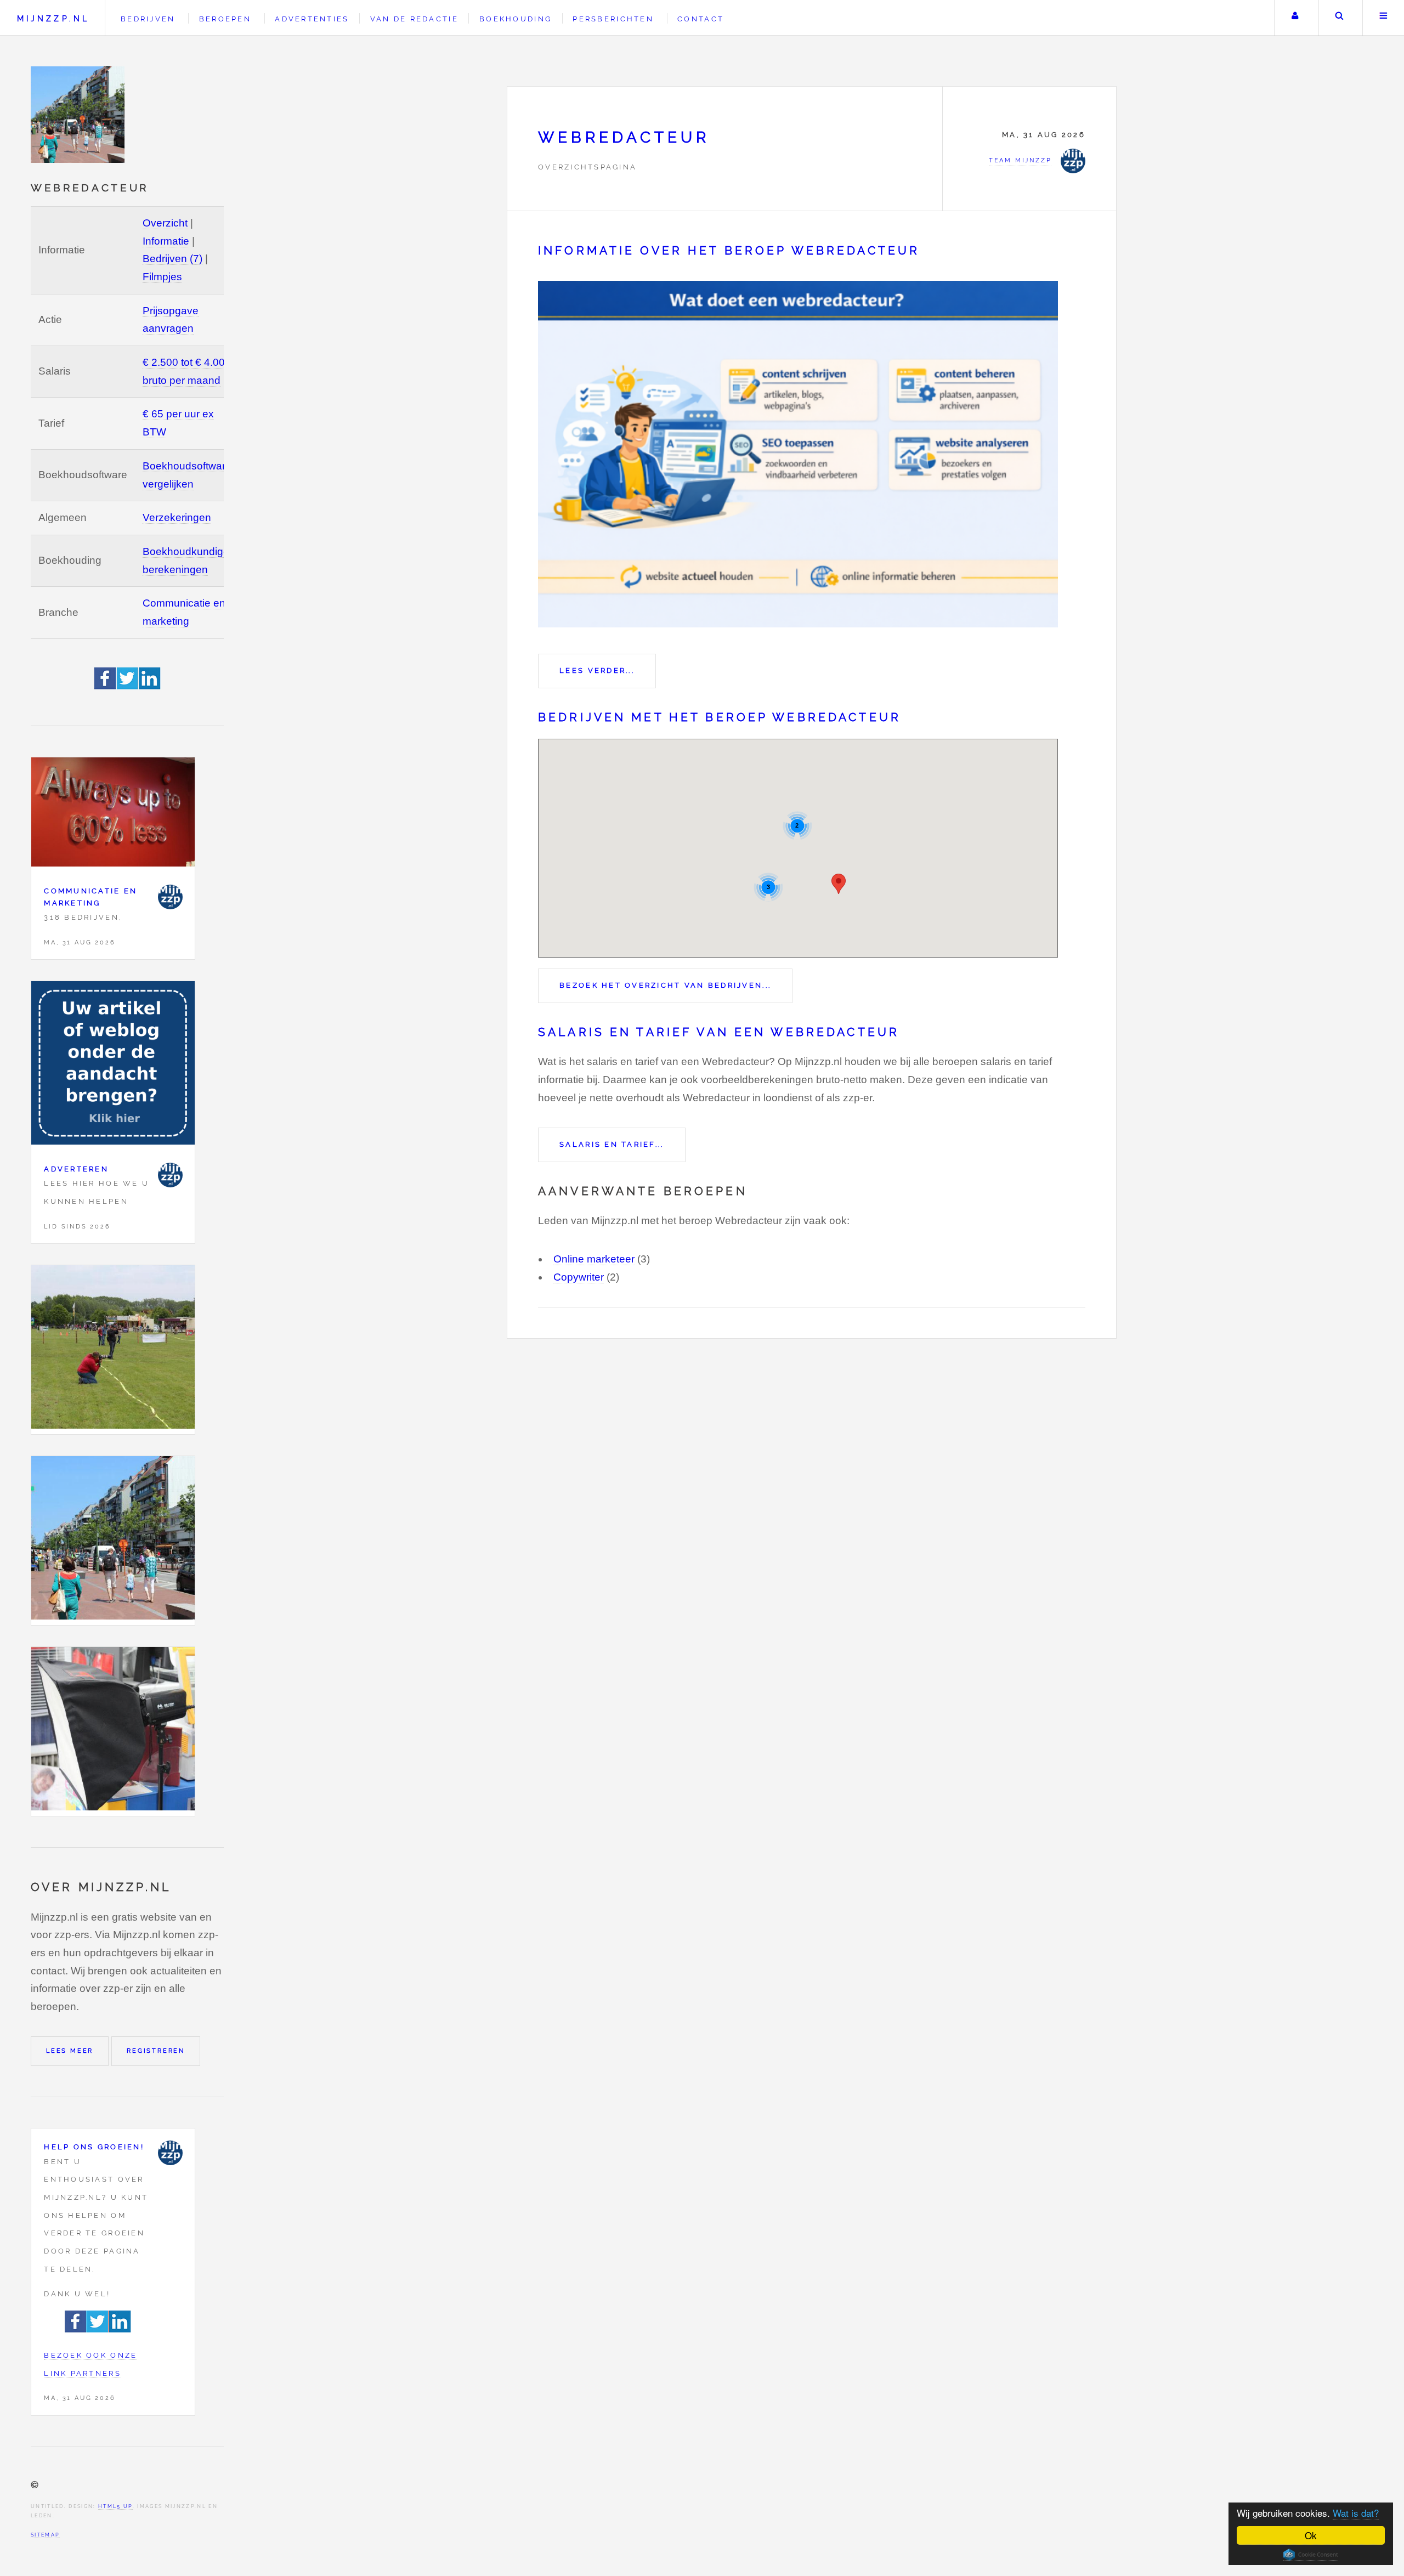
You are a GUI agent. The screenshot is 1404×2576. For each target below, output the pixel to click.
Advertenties (312, 19)
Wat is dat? (1356, 2513)
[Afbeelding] (113, 1350)
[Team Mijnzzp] (170, 897)
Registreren (156, 2051)
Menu (1383, 18)
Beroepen (225, 19)
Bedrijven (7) (172, 259)
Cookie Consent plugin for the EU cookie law (1311, 2555)
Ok (1311, 2535)
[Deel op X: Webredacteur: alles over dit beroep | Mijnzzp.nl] (128, 686)
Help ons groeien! (94, 2147)
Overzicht (165, 223)
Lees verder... (597, 670)
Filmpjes (162, 277)
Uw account (1295, 18)
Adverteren (76, 1169)
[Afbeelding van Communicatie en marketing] (113, 815)
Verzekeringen (177, 517)
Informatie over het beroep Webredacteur (729, 251)
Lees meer (70, 2051)
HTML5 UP (115, 2506)
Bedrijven (148, 19)
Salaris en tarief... (612, 1144)
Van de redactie (414, 19)
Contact (701, 19)
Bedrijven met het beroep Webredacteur (720, 717)
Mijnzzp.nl (53, 18)
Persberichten (613, 19)
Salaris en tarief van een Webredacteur (719, 1032)
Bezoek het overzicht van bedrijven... (665, 985)
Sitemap (45, 2535)
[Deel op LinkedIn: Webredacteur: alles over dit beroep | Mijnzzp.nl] (150, 686)
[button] (839, 884)
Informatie (166, 241)
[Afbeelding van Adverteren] (113, 1066)
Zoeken (1340, 18)
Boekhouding (516, 19)
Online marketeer (594, 1259)
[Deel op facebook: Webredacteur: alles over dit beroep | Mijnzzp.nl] (106, 686)
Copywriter (579, 1277)
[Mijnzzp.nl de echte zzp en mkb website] (79, 115)
